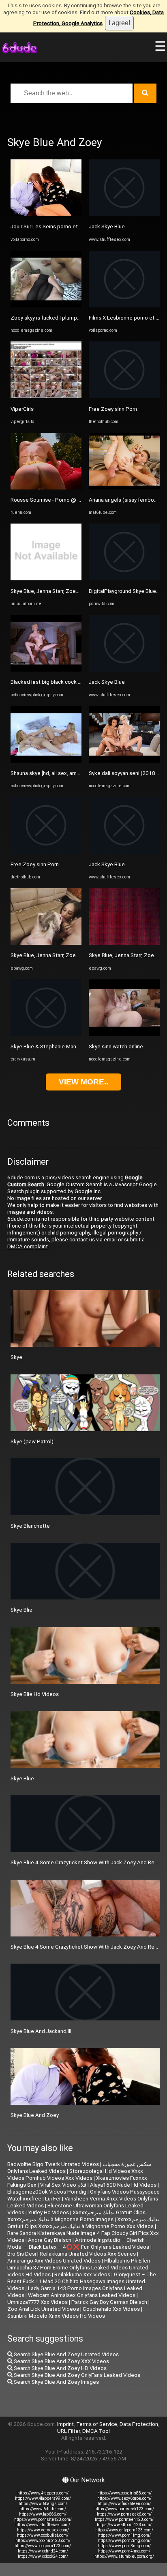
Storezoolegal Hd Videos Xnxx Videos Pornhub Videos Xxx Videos (75, 2175)
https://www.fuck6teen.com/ (124, 2504)
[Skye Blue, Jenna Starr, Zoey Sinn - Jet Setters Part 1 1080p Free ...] (46, 579)
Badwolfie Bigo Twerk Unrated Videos (53, 2164)
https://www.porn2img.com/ (124, 2541)
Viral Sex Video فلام (63, 2185)
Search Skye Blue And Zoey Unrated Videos (66, 2354)
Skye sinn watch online (116, 1046)
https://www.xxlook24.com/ (43, 2556)
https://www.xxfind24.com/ (43, 2551)
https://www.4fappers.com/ (43, 2493)
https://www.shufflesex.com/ (43, 2525)
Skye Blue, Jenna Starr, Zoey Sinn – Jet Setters (67, 955)
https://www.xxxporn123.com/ (43, 2546)
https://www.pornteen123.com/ (124, 2519)
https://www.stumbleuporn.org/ (124, 2556)
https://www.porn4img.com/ (124, 2551)
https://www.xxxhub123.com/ (43, 2541)
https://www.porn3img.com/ (124, 2546)
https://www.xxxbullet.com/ (43, 2535)
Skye (16, 1357)
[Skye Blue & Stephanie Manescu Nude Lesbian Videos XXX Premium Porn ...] (46, 1034)
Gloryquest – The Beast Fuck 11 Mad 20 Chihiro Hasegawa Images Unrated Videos (82, 2281)
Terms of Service (97, 2424)
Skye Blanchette (30, 1526)
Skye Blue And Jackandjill (41, 2031)
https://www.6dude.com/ (43, 2509)
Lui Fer (53, 2199)
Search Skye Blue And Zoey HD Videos (60, 2368)
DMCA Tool (96, 2431)
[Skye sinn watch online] (124, 1034)
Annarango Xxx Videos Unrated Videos (54, 2261)
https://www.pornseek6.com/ (124, 2514)
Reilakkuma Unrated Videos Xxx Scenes (88, 2254)
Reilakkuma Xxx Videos (82, 2274)
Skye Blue (22, 1779)
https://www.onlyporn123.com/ (124, 2530)
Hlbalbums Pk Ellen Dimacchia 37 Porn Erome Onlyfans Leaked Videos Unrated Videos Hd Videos (79, 2268)
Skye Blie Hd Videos (35, 1694)
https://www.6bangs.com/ (43, 2504)
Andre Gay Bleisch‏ (50, 2240)
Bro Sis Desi (22, 2254)
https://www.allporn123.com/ (124, 2525)
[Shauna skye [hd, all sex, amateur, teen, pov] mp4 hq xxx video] (46, 761)
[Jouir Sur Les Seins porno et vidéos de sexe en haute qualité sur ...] (46, 214)
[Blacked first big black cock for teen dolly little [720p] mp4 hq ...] (46, 670)
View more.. (83, 1082)
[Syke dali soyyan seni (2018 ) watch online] (124, 761)
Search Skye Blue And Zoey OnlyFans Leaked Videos (76, 2375)
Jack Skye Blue (107, 226)
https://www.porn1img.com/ (124, 2535)
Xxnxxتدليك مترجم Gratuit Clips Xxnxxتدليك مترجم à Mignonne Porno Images (76, 2216)
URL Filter (69, 2431)
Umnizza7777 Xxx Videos (37, 2302)
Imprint (65, 2424)
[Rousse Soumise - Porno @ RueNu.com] (46, 488)
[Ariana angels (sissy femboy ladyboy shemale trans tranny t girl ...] (124, 488)
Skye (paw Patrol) (32, 1441)
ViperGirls (22, 409)
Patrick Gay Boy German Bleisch (109, 2302)
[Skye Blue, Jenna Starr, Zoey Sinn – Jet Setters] (46, 943)
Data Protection (139, 2424)
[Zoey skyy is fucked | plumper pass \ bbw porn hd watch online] (46, 306)
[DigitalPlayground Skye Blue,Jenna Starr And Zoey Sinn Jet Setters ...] (124, 579)
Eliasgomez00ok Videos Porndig (47, 2192)
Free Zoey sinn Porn (35, 864)
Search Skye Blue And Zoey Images (56, 2382)
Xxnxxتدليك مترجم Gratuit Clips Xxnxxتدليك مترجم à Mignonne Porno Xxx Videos (83, 2223)
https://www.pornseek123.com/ (124, 2509)
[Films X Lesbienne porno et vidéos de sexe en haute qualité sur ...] (124, 306)
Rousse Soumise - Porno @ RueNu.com (58, 500)
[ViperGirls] (46, 396)
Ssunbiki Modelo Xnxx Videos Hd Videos (56, 2316)
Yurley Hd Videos (48, 2212)
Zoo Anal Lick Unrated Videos (43, 2309)
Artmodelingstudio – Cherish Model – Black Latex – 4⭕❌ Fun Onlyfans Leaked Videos (78, 2243)
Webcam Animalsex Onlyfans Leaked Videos (82, 2295)
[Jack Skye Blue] (124, 214)
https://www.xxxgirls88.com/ (124, 2493)
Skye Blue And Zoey (35, 2115)
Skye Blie (21, 1610)
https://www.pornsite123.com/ (43, 2519)
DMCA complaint (28, 1246)
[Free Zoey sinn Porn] (46, 852)
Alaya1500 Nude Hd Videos (123, 2185)
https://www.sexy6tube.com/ (124, 2498)
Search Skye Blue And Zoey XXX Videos (61, 2361)
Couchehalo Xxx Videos (111, 2309)
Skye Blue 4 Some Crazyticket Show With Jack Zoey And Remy (86, 1862)
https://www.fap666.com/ (43, 2514)
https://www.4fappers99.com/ (43, 2498)
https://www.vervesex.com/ (43, 2530)
